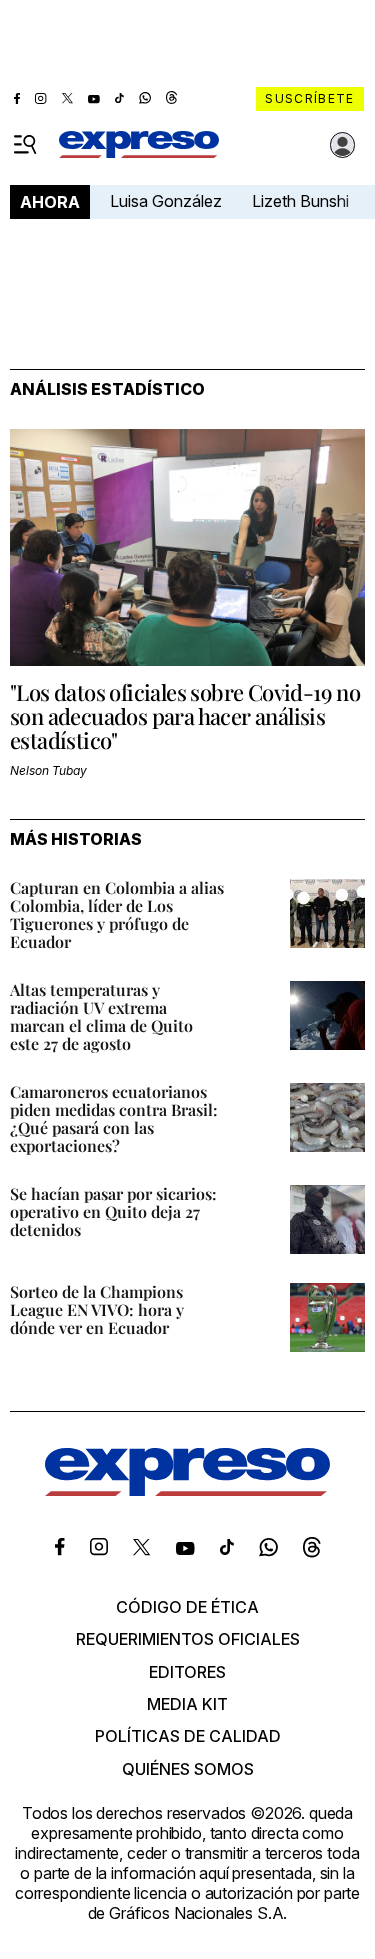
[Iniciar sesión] (343, 145)
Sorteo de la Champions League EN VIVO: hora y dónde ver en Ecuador (97, 1309)
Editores (187, 1672)
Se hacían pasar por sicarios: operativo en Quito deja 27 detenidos (113, 1211)
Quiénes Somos (188, 1769)
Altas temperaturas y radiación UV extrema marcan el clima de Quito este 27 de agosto (101, 1016)
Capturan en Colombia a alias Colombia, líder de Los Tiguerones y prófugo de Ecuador (117, 914)
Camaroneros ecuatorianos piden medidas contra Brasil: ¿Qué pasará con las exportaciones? (114, 1118)
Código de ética (187, 1607)
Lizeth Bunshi (300, 201)
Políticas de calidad (188, 1736)
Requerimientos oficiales (188, 1639)
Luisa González (166, 201)
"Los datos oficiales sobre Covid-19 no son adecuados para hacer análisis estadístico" (185, 716)
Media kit (187, 1704)
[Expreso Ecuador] (187, 1490)
